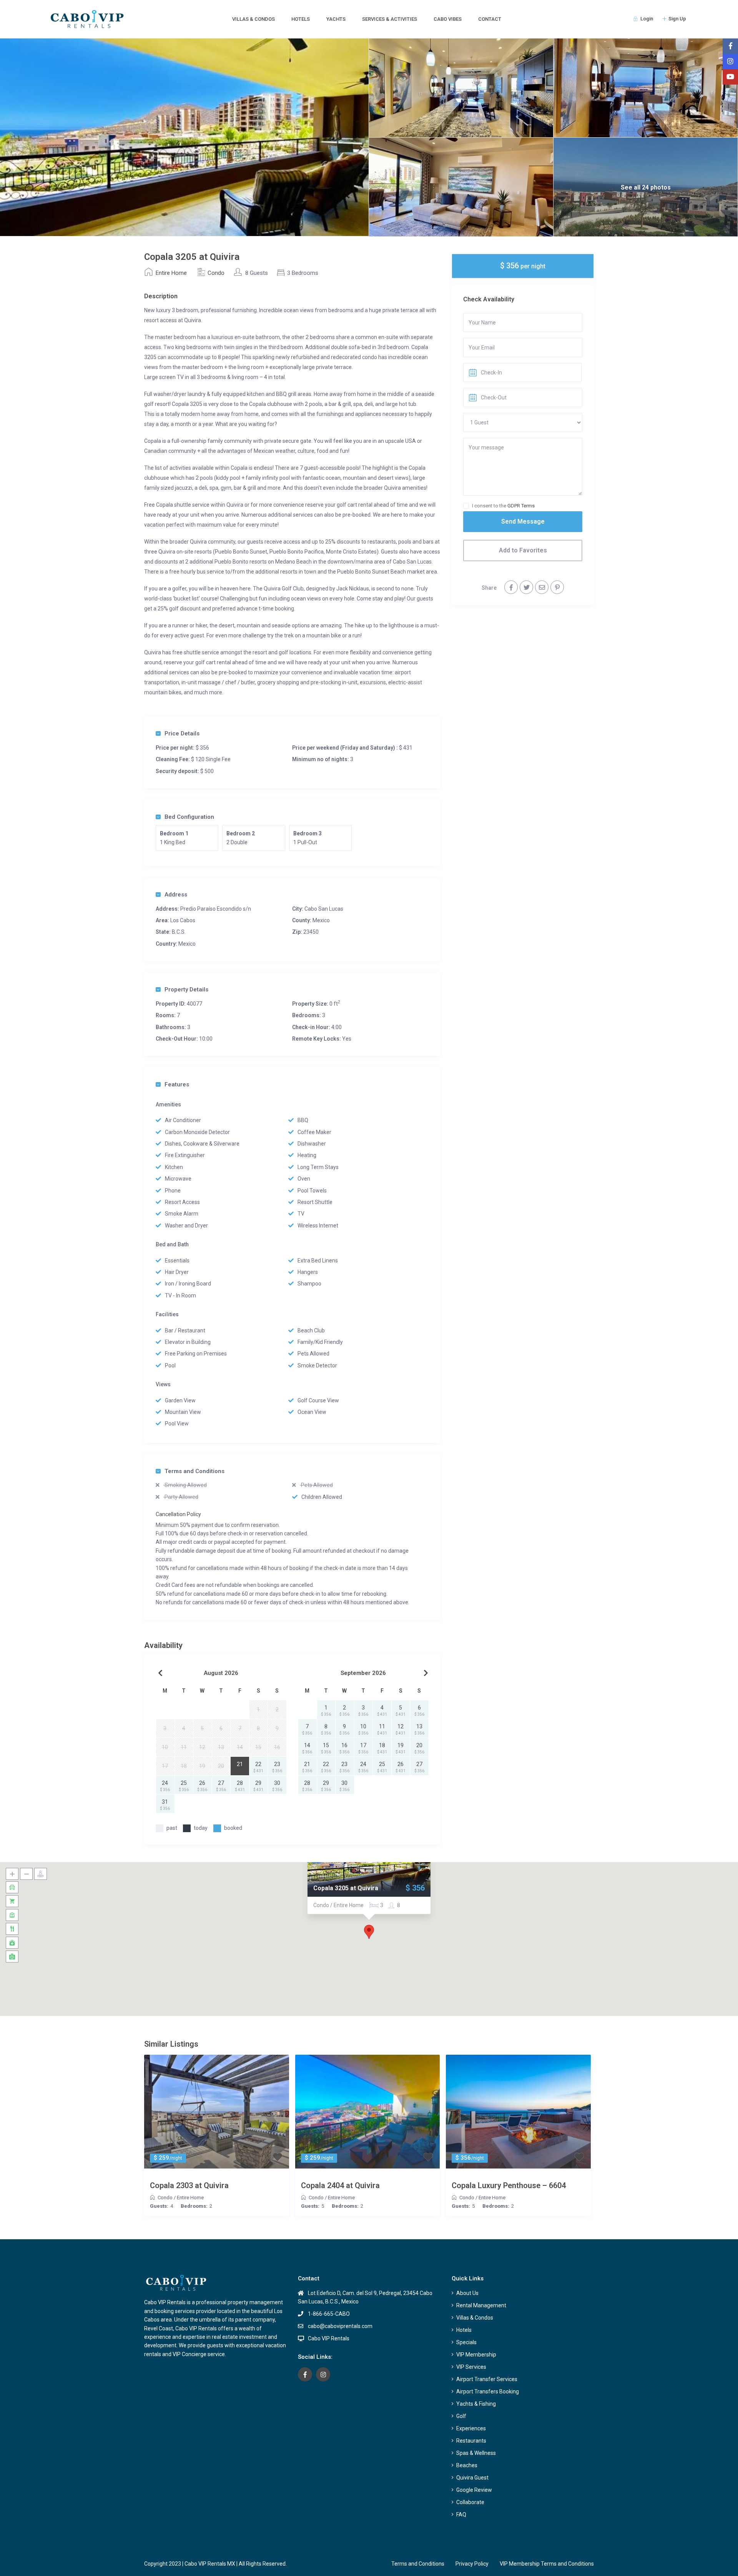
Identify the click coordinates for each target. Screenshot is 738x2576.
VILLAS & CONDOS (253, 19)
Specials (466, 2342)
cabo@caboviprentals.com (340, 2326)
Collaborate (470, 2502)
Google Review (474, 2490)
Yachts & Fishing (476, 2404)
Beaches (467, 2465)
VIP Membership (476, 2355)
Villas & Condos (475, 2318)
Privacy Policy (472, 2564)
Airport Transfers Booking (488, 2391)
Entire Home (171, 273)
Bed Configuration (189, 817)
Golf (461, 2416)
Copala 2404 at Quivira (340, 2185)
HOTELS (301, 19)
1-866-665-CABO (329, 2314)
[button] (369, 1932)
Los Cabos (183, 920)
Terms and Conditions (194, 1471)
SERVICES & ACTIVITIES (390, 19)
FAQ (461, 2514)
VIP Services (471, 2367)
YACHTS (336, 19)
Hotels (464, 2330)
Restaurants (471, 2441)
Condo (216, 273)
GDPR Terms (521, 506)
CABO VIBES (448, 19)
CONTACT (490, 19)
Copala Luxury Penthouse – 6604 (509, 2185)
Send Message (523, 521)
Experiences (471, 2428)
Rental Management (481, 2305)
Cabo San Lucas (324, 909)
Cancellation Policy (178, 1514)
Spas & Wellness (476, 2453)
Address (176, 895)
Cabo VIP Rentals (329, 2338)
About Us (467, 2293)
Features (177, 1084)
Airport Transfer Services (487, 2379)
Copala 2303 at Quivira (189, 2185)
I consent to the (503, 506)
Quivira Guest (472, 2478)
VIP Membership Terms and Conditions (547, 2564)
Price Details (182, 733)
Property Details (186, 989)
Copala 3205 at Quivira (346, 1888)
